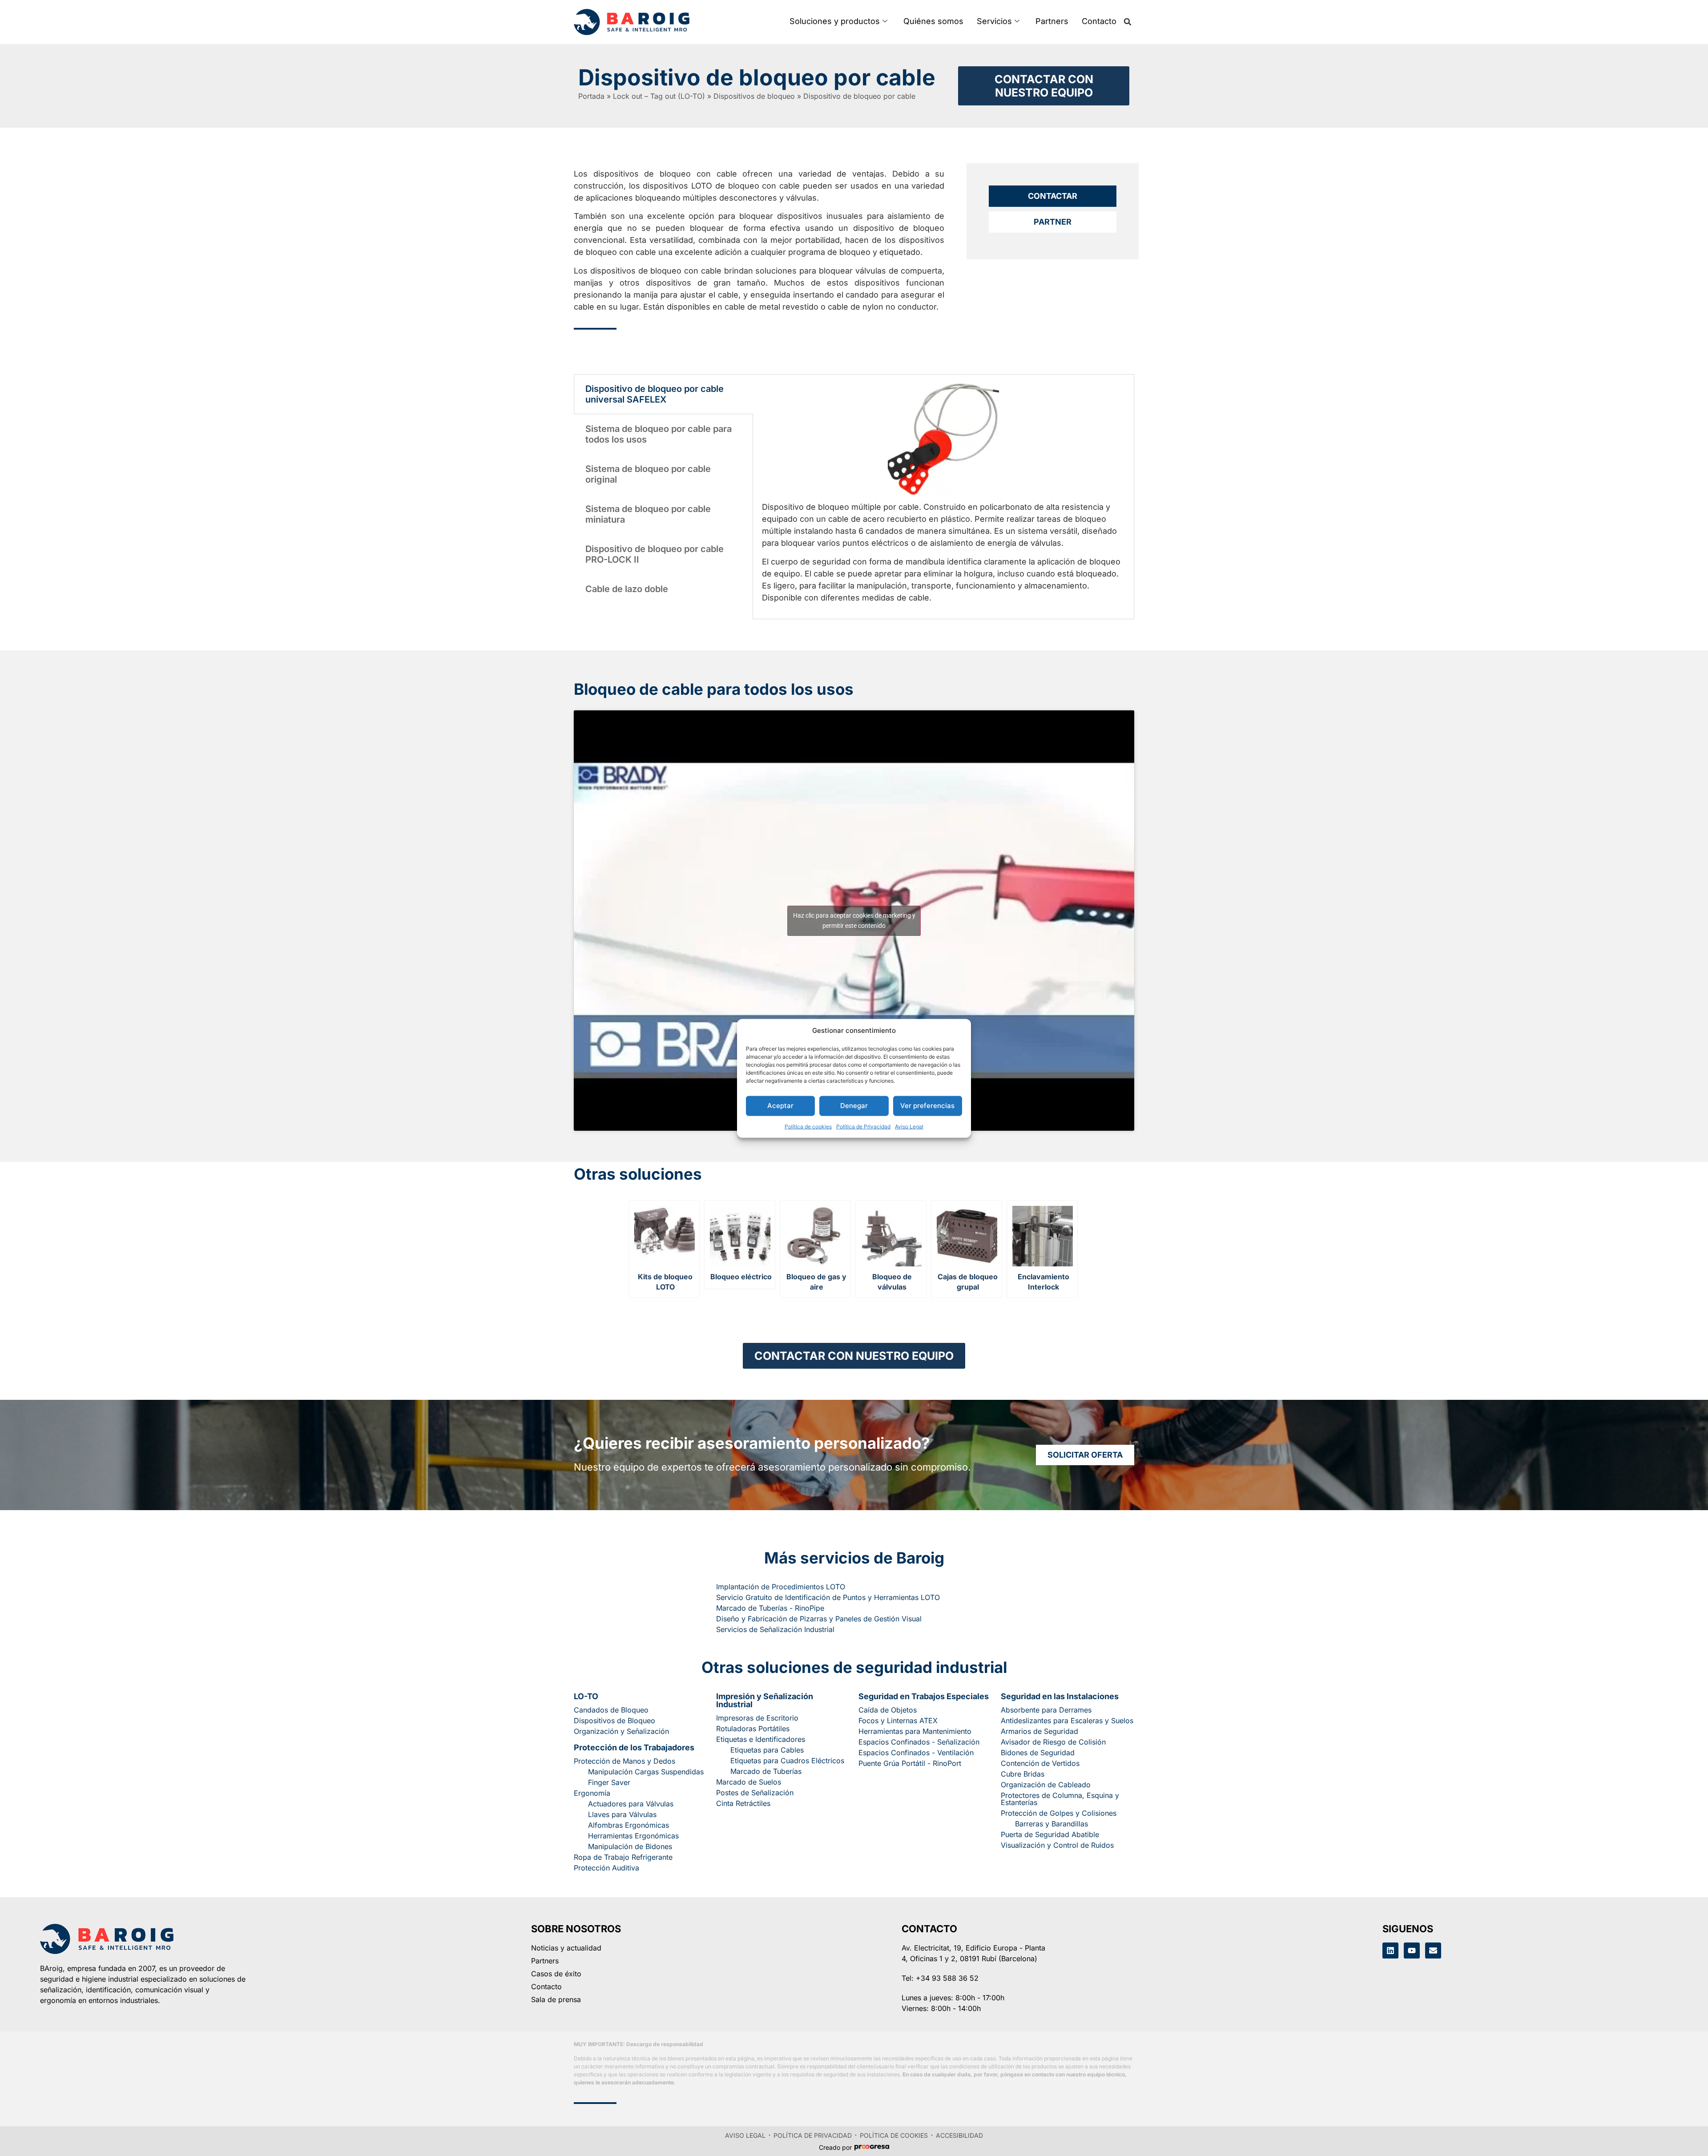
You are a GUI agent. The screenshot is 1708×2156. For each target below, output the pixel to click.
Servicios (994, 21)
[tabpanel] (943, 497)
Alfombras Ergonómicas (628, 1825)
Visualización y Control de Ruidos (1057, 1845)
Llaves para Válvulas (622, 1814)
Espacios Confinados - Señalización (919, 1742)
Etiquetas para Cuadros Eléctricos (787, 1761)
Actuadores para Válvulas (631, 1804)
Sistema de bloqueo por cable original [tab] (648, 474)
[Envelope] (1433, 1950)
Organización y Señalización (621, 1731)
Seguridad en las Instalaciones (1060, 1696)
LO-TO (586, 1696)
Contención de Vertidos (1040, 1763)
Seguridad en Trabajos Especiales (924, 1696)
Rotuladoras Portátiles (753, 1729)
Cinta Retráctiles (743, 1803)
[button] (1128, 22)
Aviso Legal (909, 1126)
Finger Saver (609, 1782)
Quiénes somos (933, 21)
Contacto (1099, 21)
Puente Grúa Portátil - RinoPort (910, 1763)
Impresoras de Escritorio (757, 1718)
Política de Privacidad (863, 1126)
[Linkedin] (1390, 1950)
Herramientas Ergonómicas (633, 1836)
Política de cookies (808, 1126)
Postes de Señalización (755, 1793)
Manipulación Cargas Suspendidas (646, 1772)
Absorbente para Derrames (1046, 1710)
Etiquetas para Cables (767, 1750)
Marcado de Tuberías (766, 1771)
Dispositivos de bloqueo (754, 96)
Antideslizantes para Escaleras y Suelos (1067, 1721)
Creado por (835, 2148)
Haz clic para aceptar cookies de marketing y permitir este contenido (854, 921)
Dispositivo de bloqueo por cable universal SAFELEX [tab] (655, 394)
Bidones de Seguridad (1038, 1753)
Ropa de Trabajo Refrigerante (623, 1857)
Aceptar (780, 1105)
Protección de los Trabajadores (634, 1747)
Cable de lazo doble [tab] (627, 589)
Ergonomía (592, 1793)
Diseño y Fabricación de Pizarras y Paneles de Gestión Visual (819, 1619)
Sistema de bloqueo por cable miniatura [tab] (648, 514)
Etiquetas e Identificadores (761, 1739)
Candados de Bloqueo (611, 1710)
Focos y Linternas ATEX (898, 1721)
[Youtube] (1412, 1950)
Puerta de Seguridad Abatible (1050, 1834)
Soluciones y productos (835, 21)
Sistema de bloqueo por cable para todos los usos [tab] (659, 434)
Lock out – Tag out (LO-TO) (659, 96)
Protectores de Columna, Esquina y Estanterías (1060, 1799)
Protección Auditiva (606, 1868)
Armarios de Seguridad (1039, 1731)
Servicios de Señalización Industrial (775, 1629)
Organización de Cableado (1046, 1785)
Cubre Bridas (1023, 1774)
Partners (1052, 21)
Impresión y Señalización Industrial (765, 1700)
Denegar (854, 1105)
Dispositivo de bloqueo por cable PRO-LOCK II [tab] (655, 554)
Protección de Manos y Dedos (624, 1761)
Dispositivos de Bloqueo (614, 1721)
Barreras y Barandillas (1051, 1824)
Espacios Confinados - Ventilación (916, 1753)
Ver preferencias (927, 1105)
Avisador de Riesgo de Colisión (1053, 1742)
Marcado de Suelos (749, 1782)
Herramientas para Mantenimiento (915, 1731)
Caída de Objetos (888, 1710)
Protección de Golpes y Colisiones (1059, 1813)
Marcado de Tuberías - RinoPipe (770, 1608)
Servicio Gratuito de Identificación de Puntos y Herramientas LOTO (828, 1597)
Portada (591, 96)
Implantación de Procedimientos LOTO (781, 1587)
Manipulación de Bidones (630, 1846)
